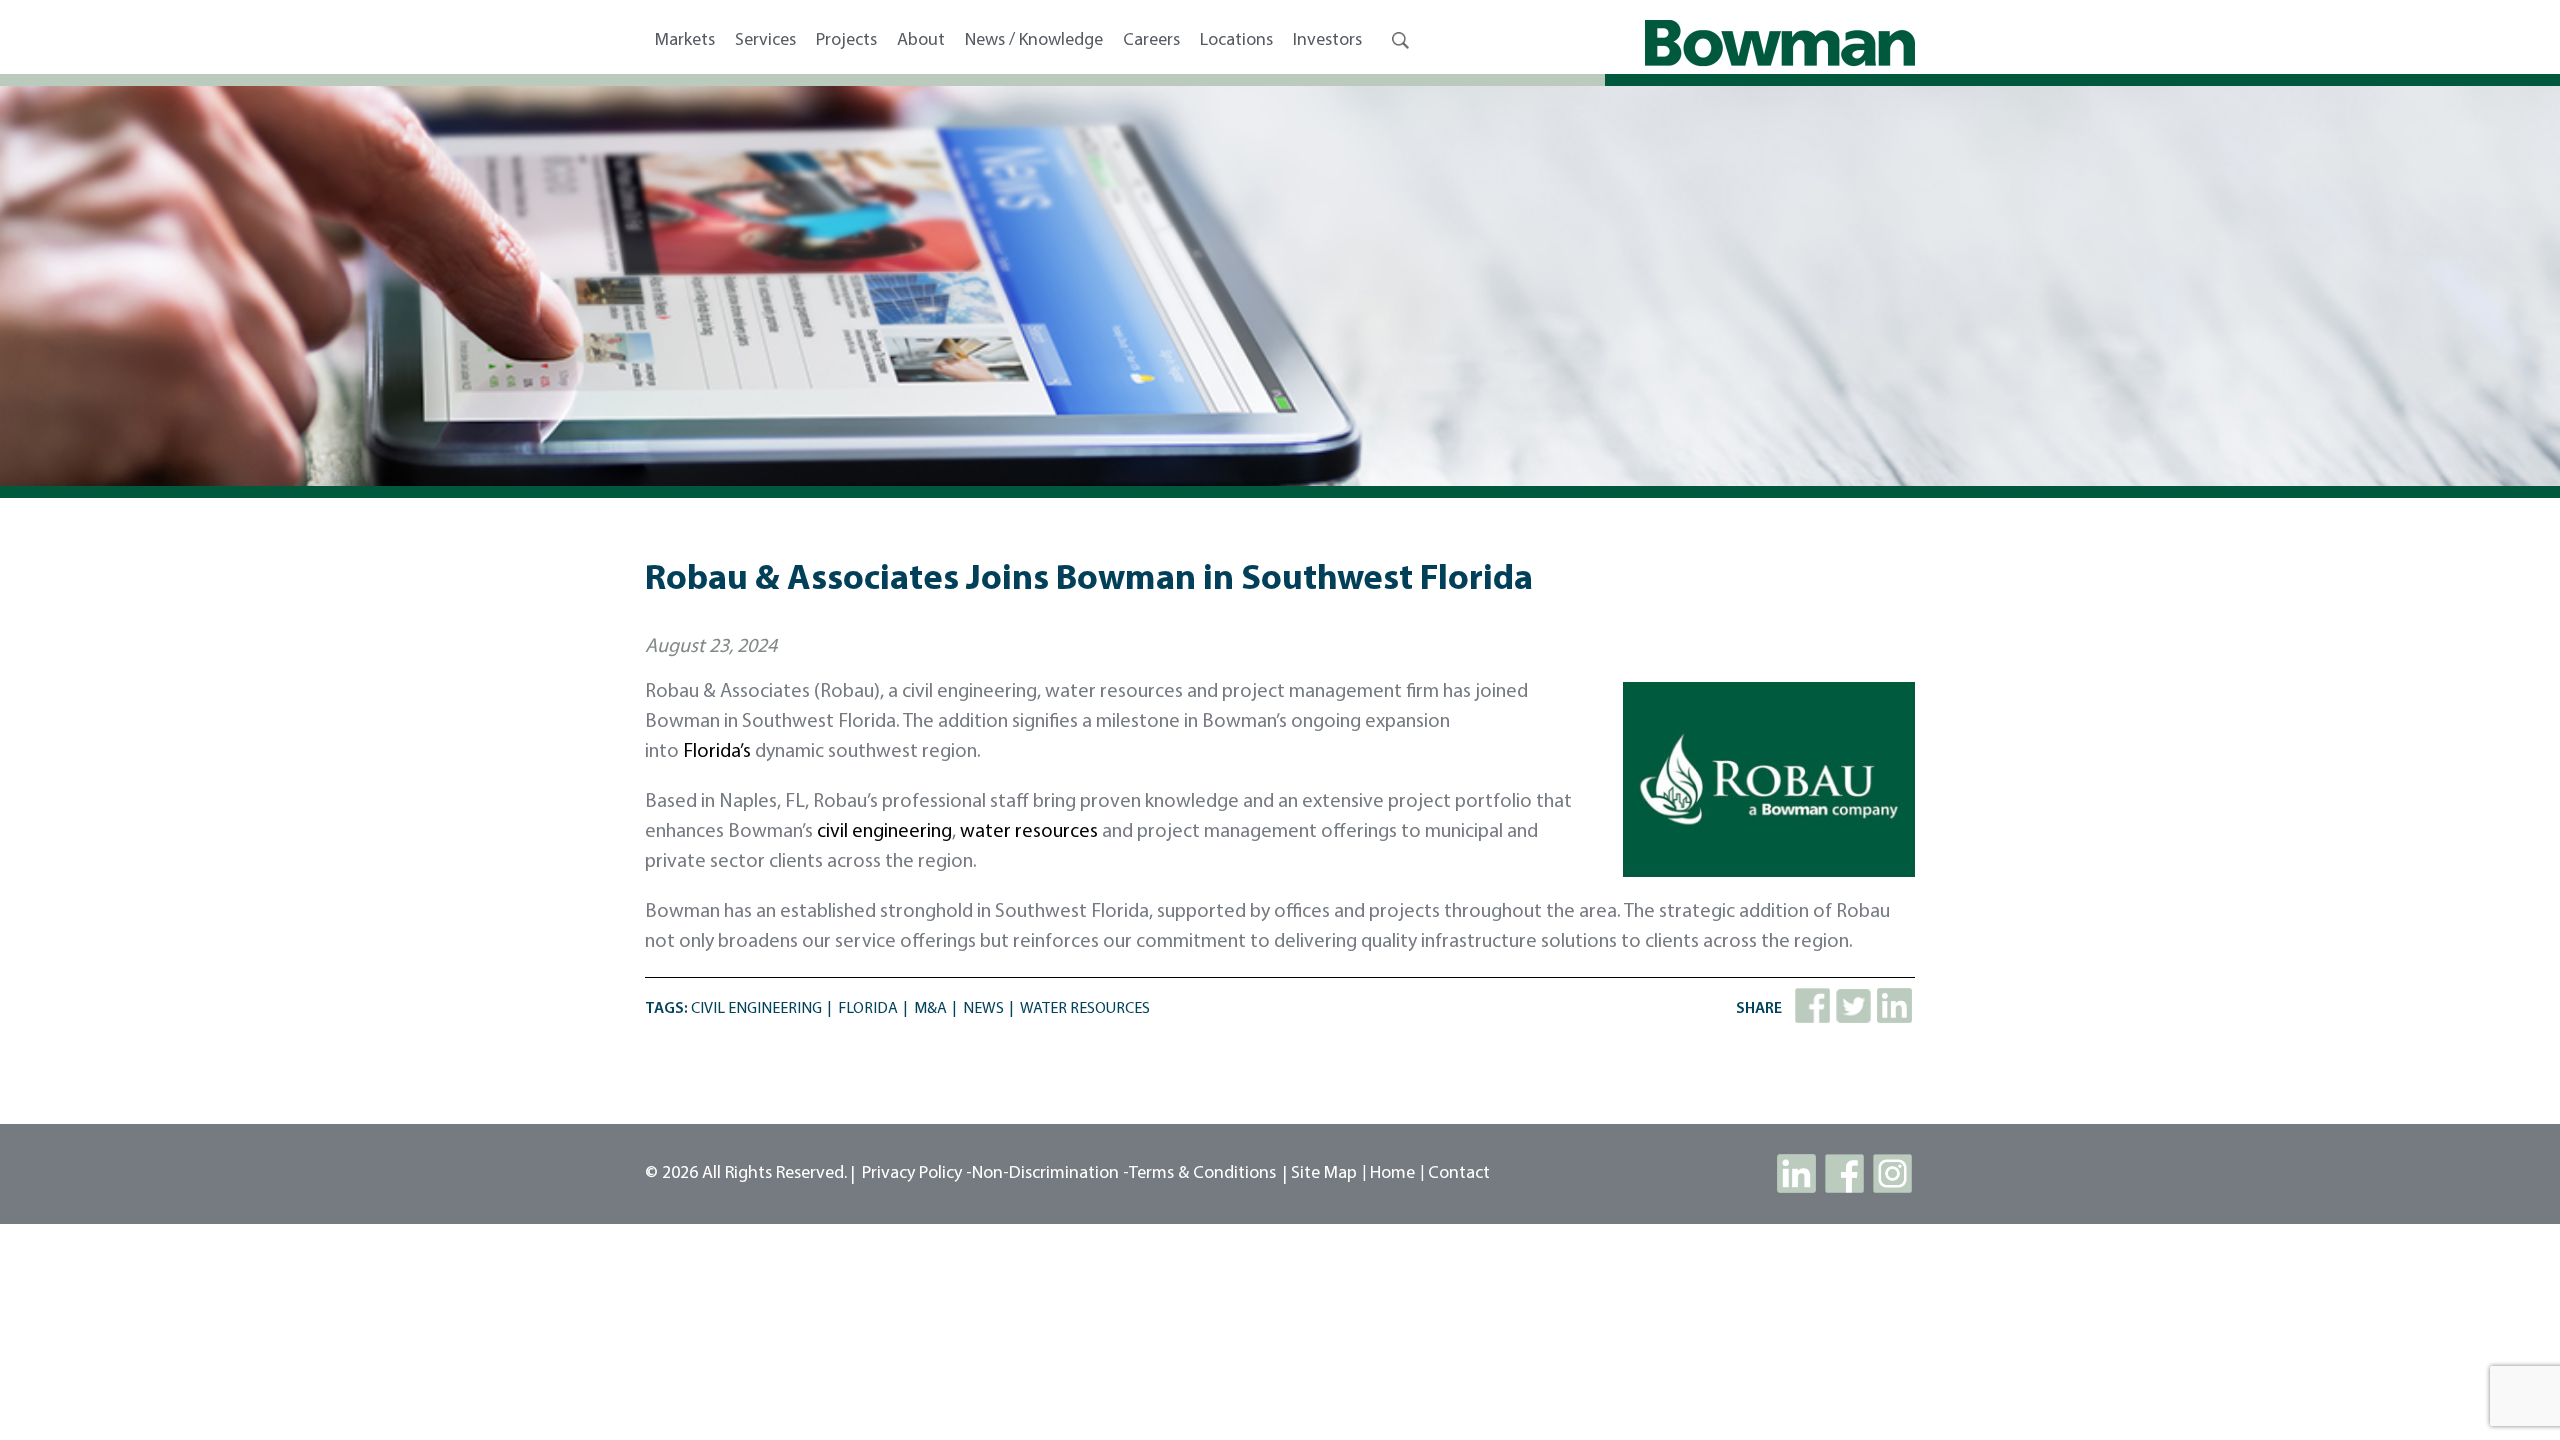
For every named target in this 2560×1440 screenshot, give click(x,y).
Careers (1151, 41)
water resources (1029, 832)
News (983, 1009)
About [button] (921, 41)
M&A (930, 1009)
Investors (1327, 41)
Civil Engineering (756, 1009)
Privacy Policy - (917, 1174)
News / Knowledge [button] (1034, 41)
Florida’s (717, 752)
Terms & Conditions (1202, 1174)
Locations (1236, 41)
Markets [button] (685, 41)
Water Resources (1085, 1009)
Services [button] (765, 41)
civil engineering (884, 832)
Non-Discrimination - (1050, 1174)
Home (1392, 1174)
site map (1324, 1174)
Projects (846, 41)
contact (1459, 1174)
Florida (868, 1009)
